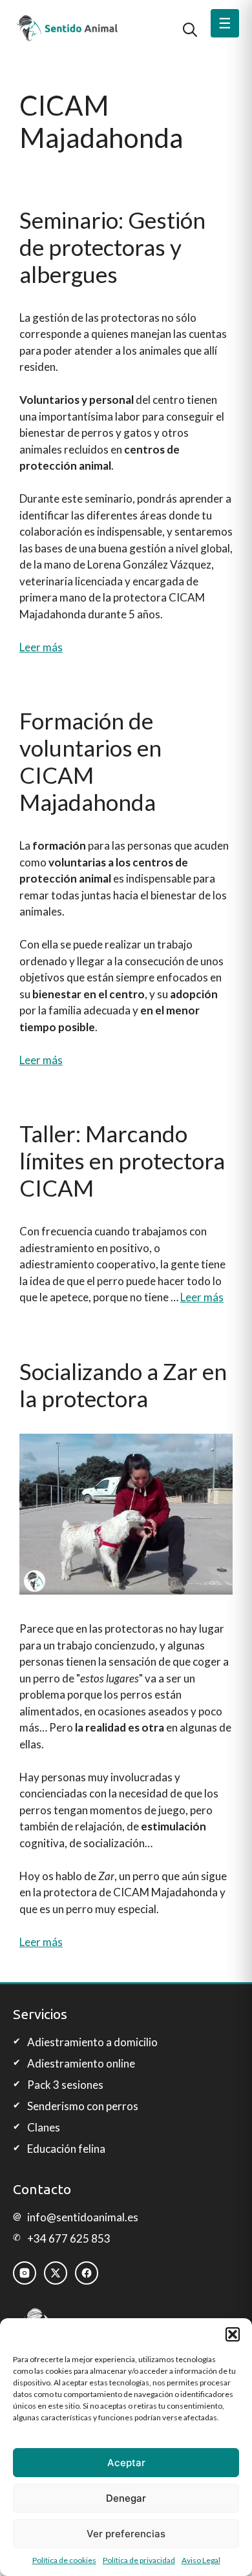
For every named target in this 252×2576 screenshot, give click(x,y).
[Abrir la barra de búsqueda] (190, 28)
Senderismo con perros (83, 2106)
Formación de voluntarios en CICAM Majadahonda (90, 761)
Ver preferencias (126, 2534)
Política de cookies (64, 2560)
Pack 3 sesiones (65, 2085)
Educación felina (66, 2149)
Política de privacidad (139, 2560)
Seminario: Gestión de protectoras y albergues (112, 247)
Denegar (126, 2498)
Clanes (44, 2127)
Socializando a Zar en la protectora (123, 1385)
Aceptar (126, 2463)
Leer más (41, 647)
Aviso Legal (201, 2560)
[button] (233, 2334)
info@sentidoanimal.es (83, 2217)
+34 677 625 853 (69, 2238)
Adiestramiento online (81, 2063)
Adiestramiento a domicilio (92, 2042)
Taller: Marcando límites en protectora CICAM (122, 1160)
